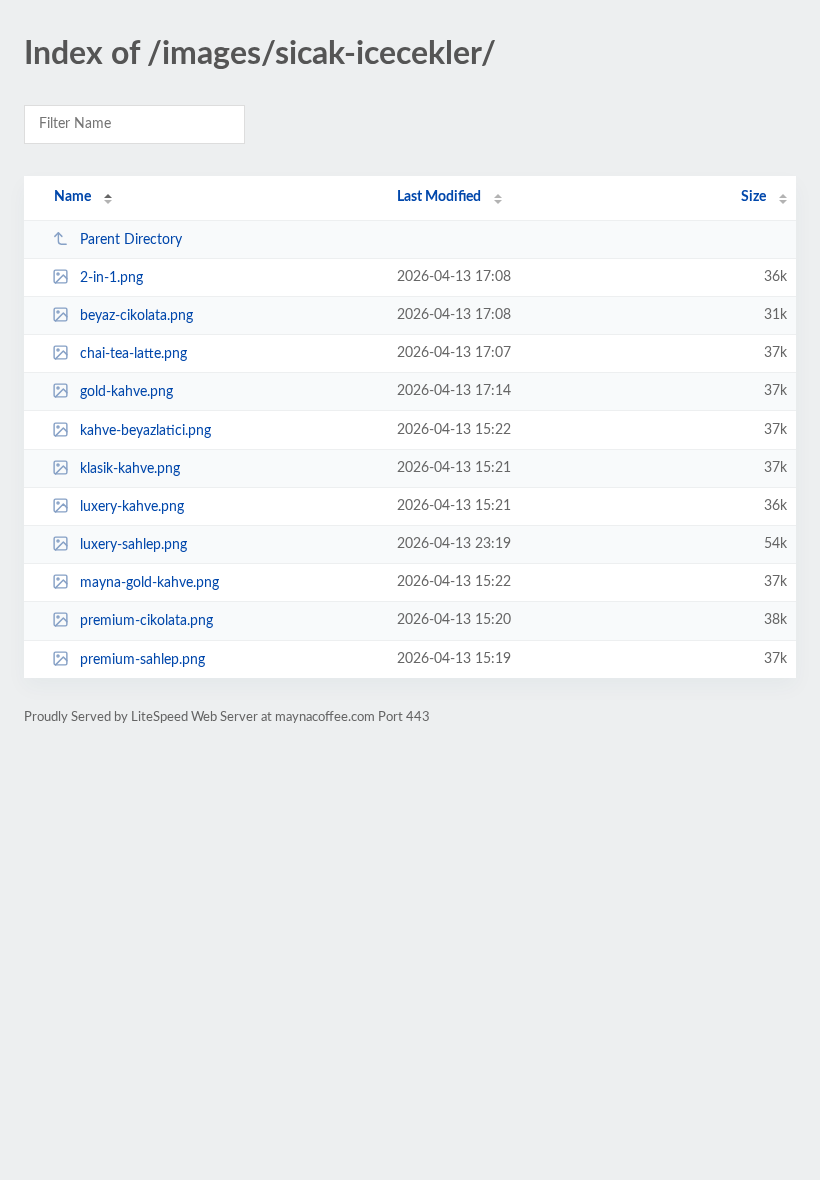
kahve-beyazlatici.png (145, 431)
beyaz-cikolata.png (136, 316)
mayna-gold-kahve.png (149, 583)
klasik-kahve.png (130, 469)
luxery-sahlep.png (133, 545)
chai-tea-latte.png (133, 354)
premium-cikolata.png (146, 621)
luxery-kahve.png (132, 507)
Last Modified (439, 197)
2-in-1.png (111, 278)
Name (72, 197)
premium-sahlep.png (142, 660)
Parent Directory (131, 240)
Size (753, 197)
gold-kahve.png (126, 392)
